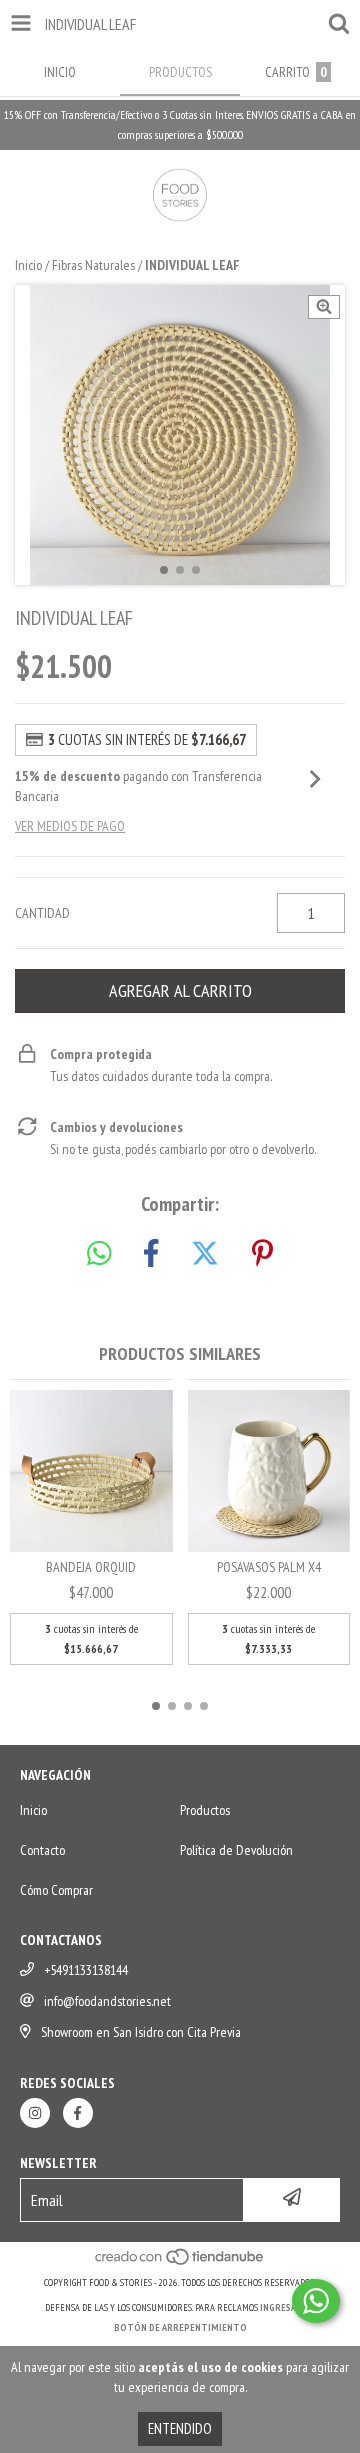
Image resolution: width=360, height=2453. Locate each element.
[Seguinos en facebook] (78, 2113)
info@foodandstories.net (107, 2001)
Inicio (28, 265)
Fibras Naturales (93, 265)
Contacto (42, 1850)
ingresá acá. (288, 2307)
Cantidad (42, 913)
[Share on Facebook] (151, 1254)
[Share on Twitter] (205, 1254)
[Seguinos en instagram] (35, 2113)
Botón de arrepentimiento (180, 2327)
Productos (205, 1810)
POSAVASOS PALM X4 (269, 1567)
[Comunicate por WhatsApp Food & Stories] (316, 2301)
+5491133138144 (86, 1970)
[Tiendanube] (180, 2262)
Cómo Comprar (56, 1890)
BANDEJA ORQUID (91, 1567)
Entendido (180, 2428)
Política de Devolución (236, 1850)
